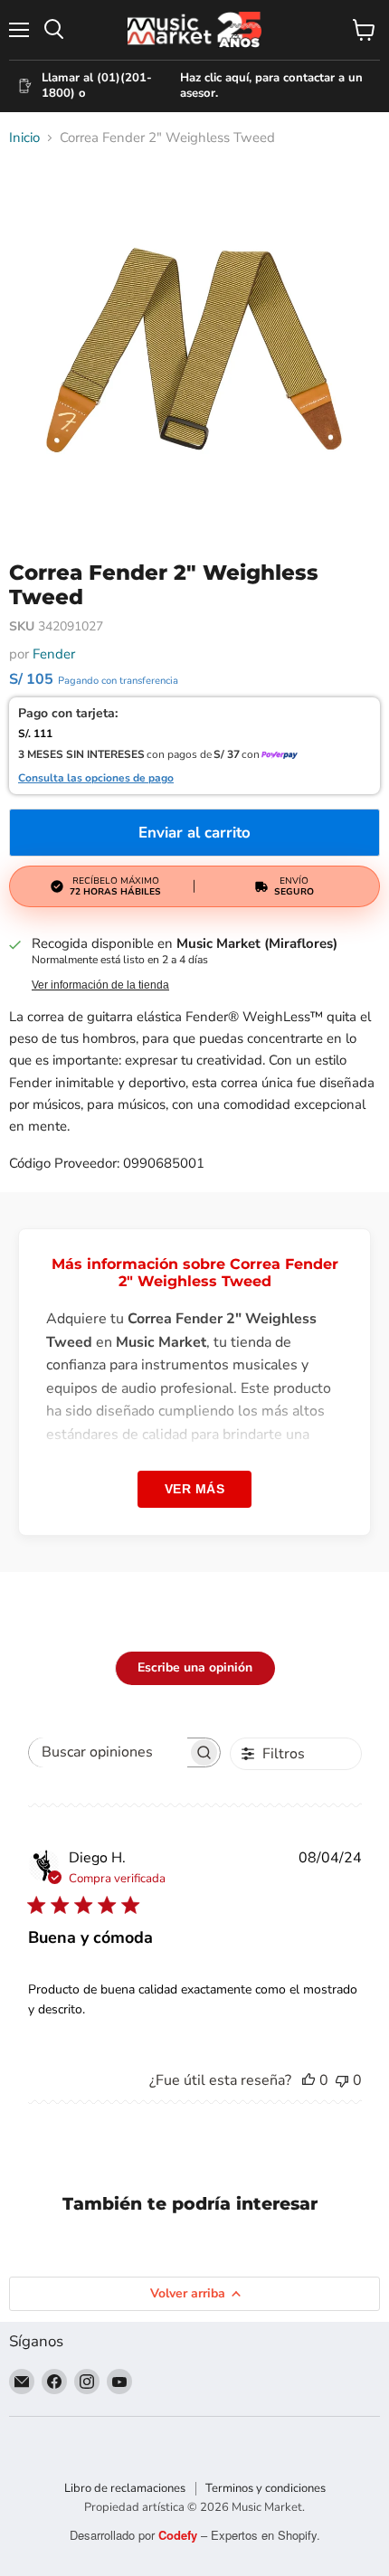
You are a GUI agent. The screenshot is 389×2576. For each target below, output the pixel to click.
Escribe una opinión (195, 1667)
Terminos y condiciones (266, 2488)
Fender (54, 654)
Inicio (24, 138)
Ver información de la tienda (100, 985)
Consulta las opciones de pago (96, 779)
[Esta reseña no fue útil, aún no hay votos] (342, 2080)
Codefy (180, 2535)
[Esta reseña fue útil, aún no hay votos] (308, 2080)
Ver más (195, 1489)
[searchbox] (108, 1752)
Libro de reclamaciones (125, 2488)
